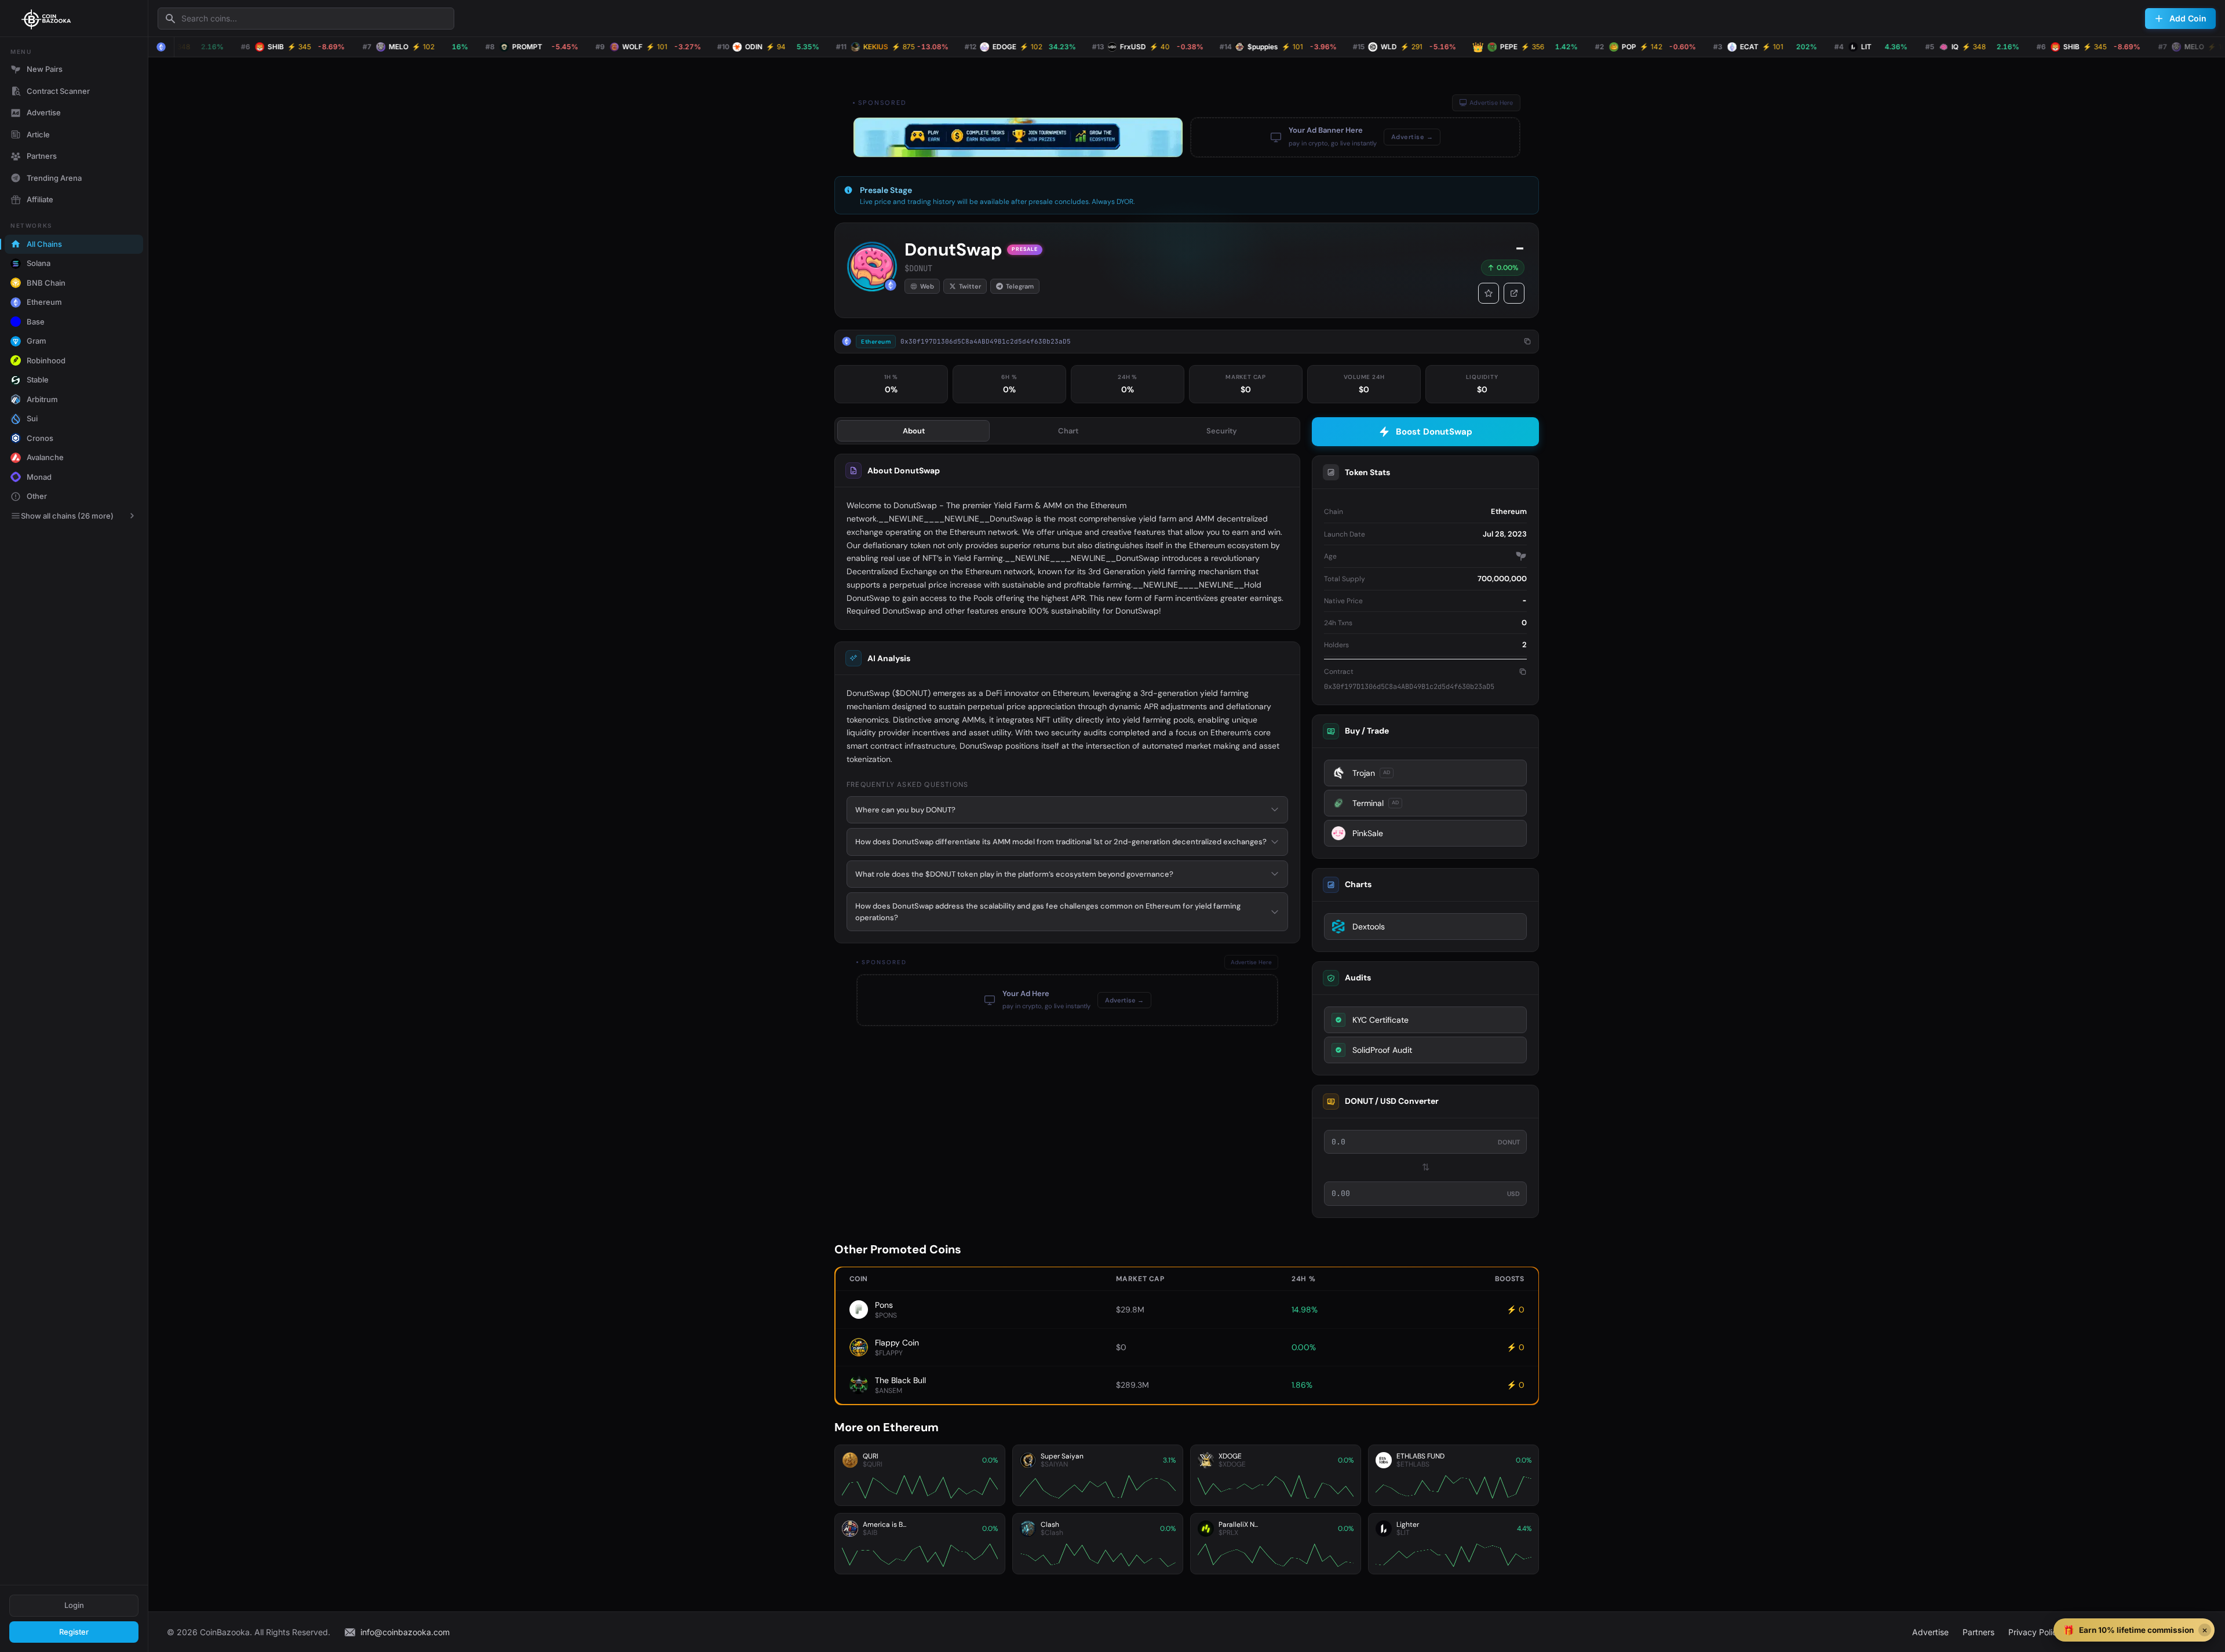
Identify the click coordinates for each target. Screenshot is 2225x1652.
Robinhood (46, 360)
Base (36, 322)
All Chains (44, 244)
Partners (42, 156)
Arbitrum (42, 399)
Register (74, 1632)
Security (1222, 431)
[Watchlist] (1489, 293)
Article (38, 134)
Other (37, 496)
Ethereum (44, 302)
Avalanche (45, 457)
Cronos (40, 438)
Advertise (44, 112)
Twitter (970, 286)
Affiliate (40, 199)
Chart (1068, 431)
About (914, 431)
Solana (39, 263)
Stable (38, 380)
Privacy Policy (2035, 1632)
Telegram (1020, 286)
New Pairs (45, 69)
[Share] (1514, 293)
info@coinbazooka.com (405, 1632)
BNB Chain (46, 283)
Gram (37, 341)
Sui (32, 418)
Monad (39, 477)
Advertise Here (1491, 103)
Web (927, 286)
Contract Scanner (58, 91)
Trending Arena (54, 178)
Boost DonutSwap (1434, 432)
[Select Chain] (161, 47)
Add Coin (2188, 18)
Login (74, 1605)
